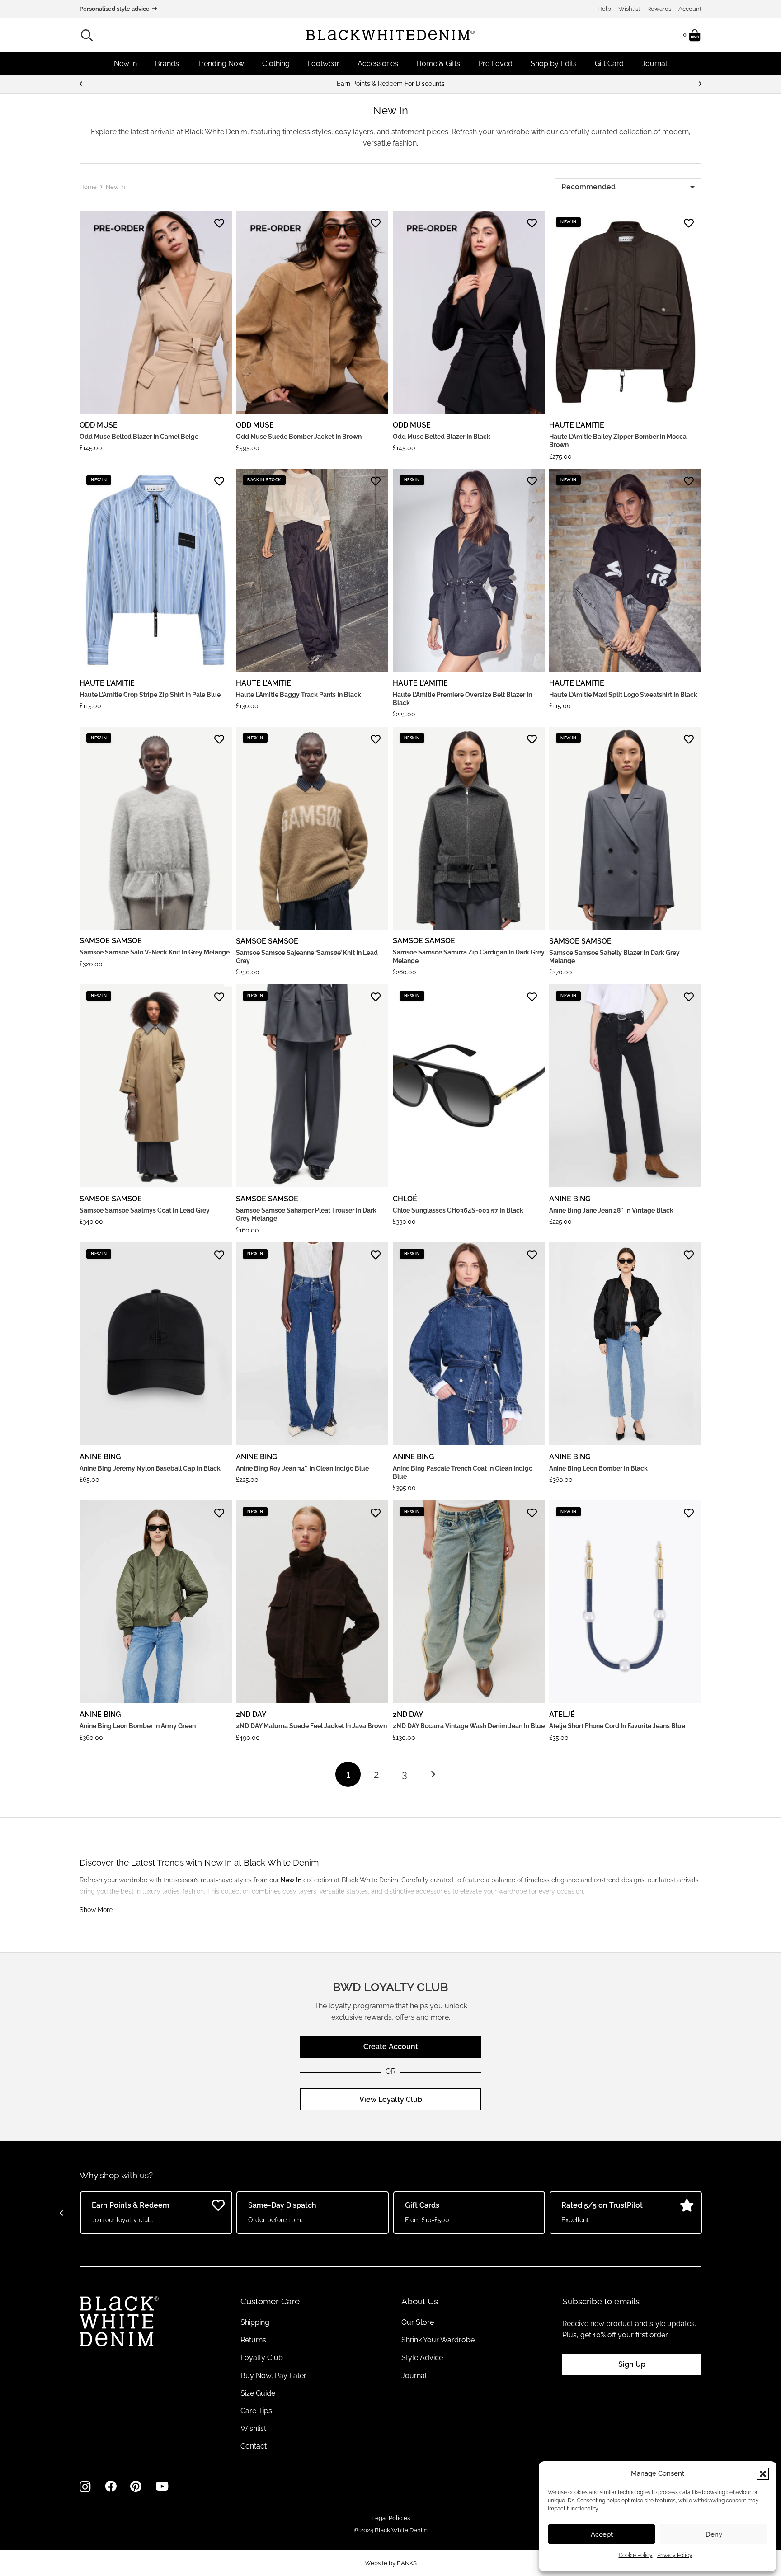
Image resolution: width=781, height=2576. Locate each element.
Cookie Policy (636, 2555)
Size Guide (258, 2393)
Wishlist (629, 9)
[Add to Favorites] (219, 223)
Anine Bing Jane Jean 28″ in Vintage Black (611, 1210)
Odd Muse (99, 425)
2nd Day (251, 1714)
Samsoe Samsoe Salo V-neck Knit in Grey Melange (155, 952)
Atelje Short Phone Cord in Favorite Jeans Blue (617, 1726)
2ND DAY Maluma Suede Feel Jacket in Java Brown (311, 1726)
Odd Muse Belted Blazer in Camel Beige (139, 437)
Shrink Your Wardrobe (438, 2340)
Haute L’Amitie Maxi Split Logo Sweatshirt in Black (623, 695)
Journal (414, 2376)
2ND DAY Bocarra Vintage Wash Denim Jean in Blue (469, 1726)
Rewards (659, 9)
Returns (253, 2340)
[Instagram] (85, 2487)
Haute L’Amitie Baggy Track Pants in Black (299, 695)
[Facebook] (111, 2487)
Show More (96, 1910)
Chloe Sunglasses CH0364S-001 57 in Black (458, 1210)
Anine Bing (570, 1199)
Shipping (255, 2322)
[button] (763, 2474)
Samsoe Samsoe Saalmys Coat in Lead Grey (145, 1210)
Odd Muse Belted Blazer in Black (442, 437)
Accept (602, 2534)
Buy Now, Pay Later (273, 2376)
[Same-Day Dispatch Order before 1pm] (390, 84)
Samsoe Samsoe (111, 941)
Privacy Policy (675, 2555)
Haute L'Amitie (577, 425)
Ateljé (562, 1714)
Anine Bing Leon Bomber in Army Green (138, 1726)
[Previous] (81, 84)
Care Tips (256, 2411)
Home (88, 187)
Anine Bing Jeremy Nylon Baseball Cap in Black (150, 1468)
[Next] (700, 84)
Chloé (405, 1199)
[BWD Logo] (390, 35)
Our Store (418, 2322)
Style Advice (422, 2357)
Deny (714, 2534)
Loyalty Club (262, 2357)
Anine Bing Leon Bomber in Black (598, 1468)
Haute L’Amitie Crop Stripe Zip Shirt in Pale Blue (150, 695)
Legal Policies (391, 2518)
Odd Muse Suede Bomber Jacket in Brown (299, 437)
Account (690, 9)
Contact (254, 2446)
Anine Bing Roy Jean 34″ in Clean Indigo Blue (302, 1468)
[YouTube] (162, 2487)
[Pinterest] (136, 2487)
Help (604, 9)
